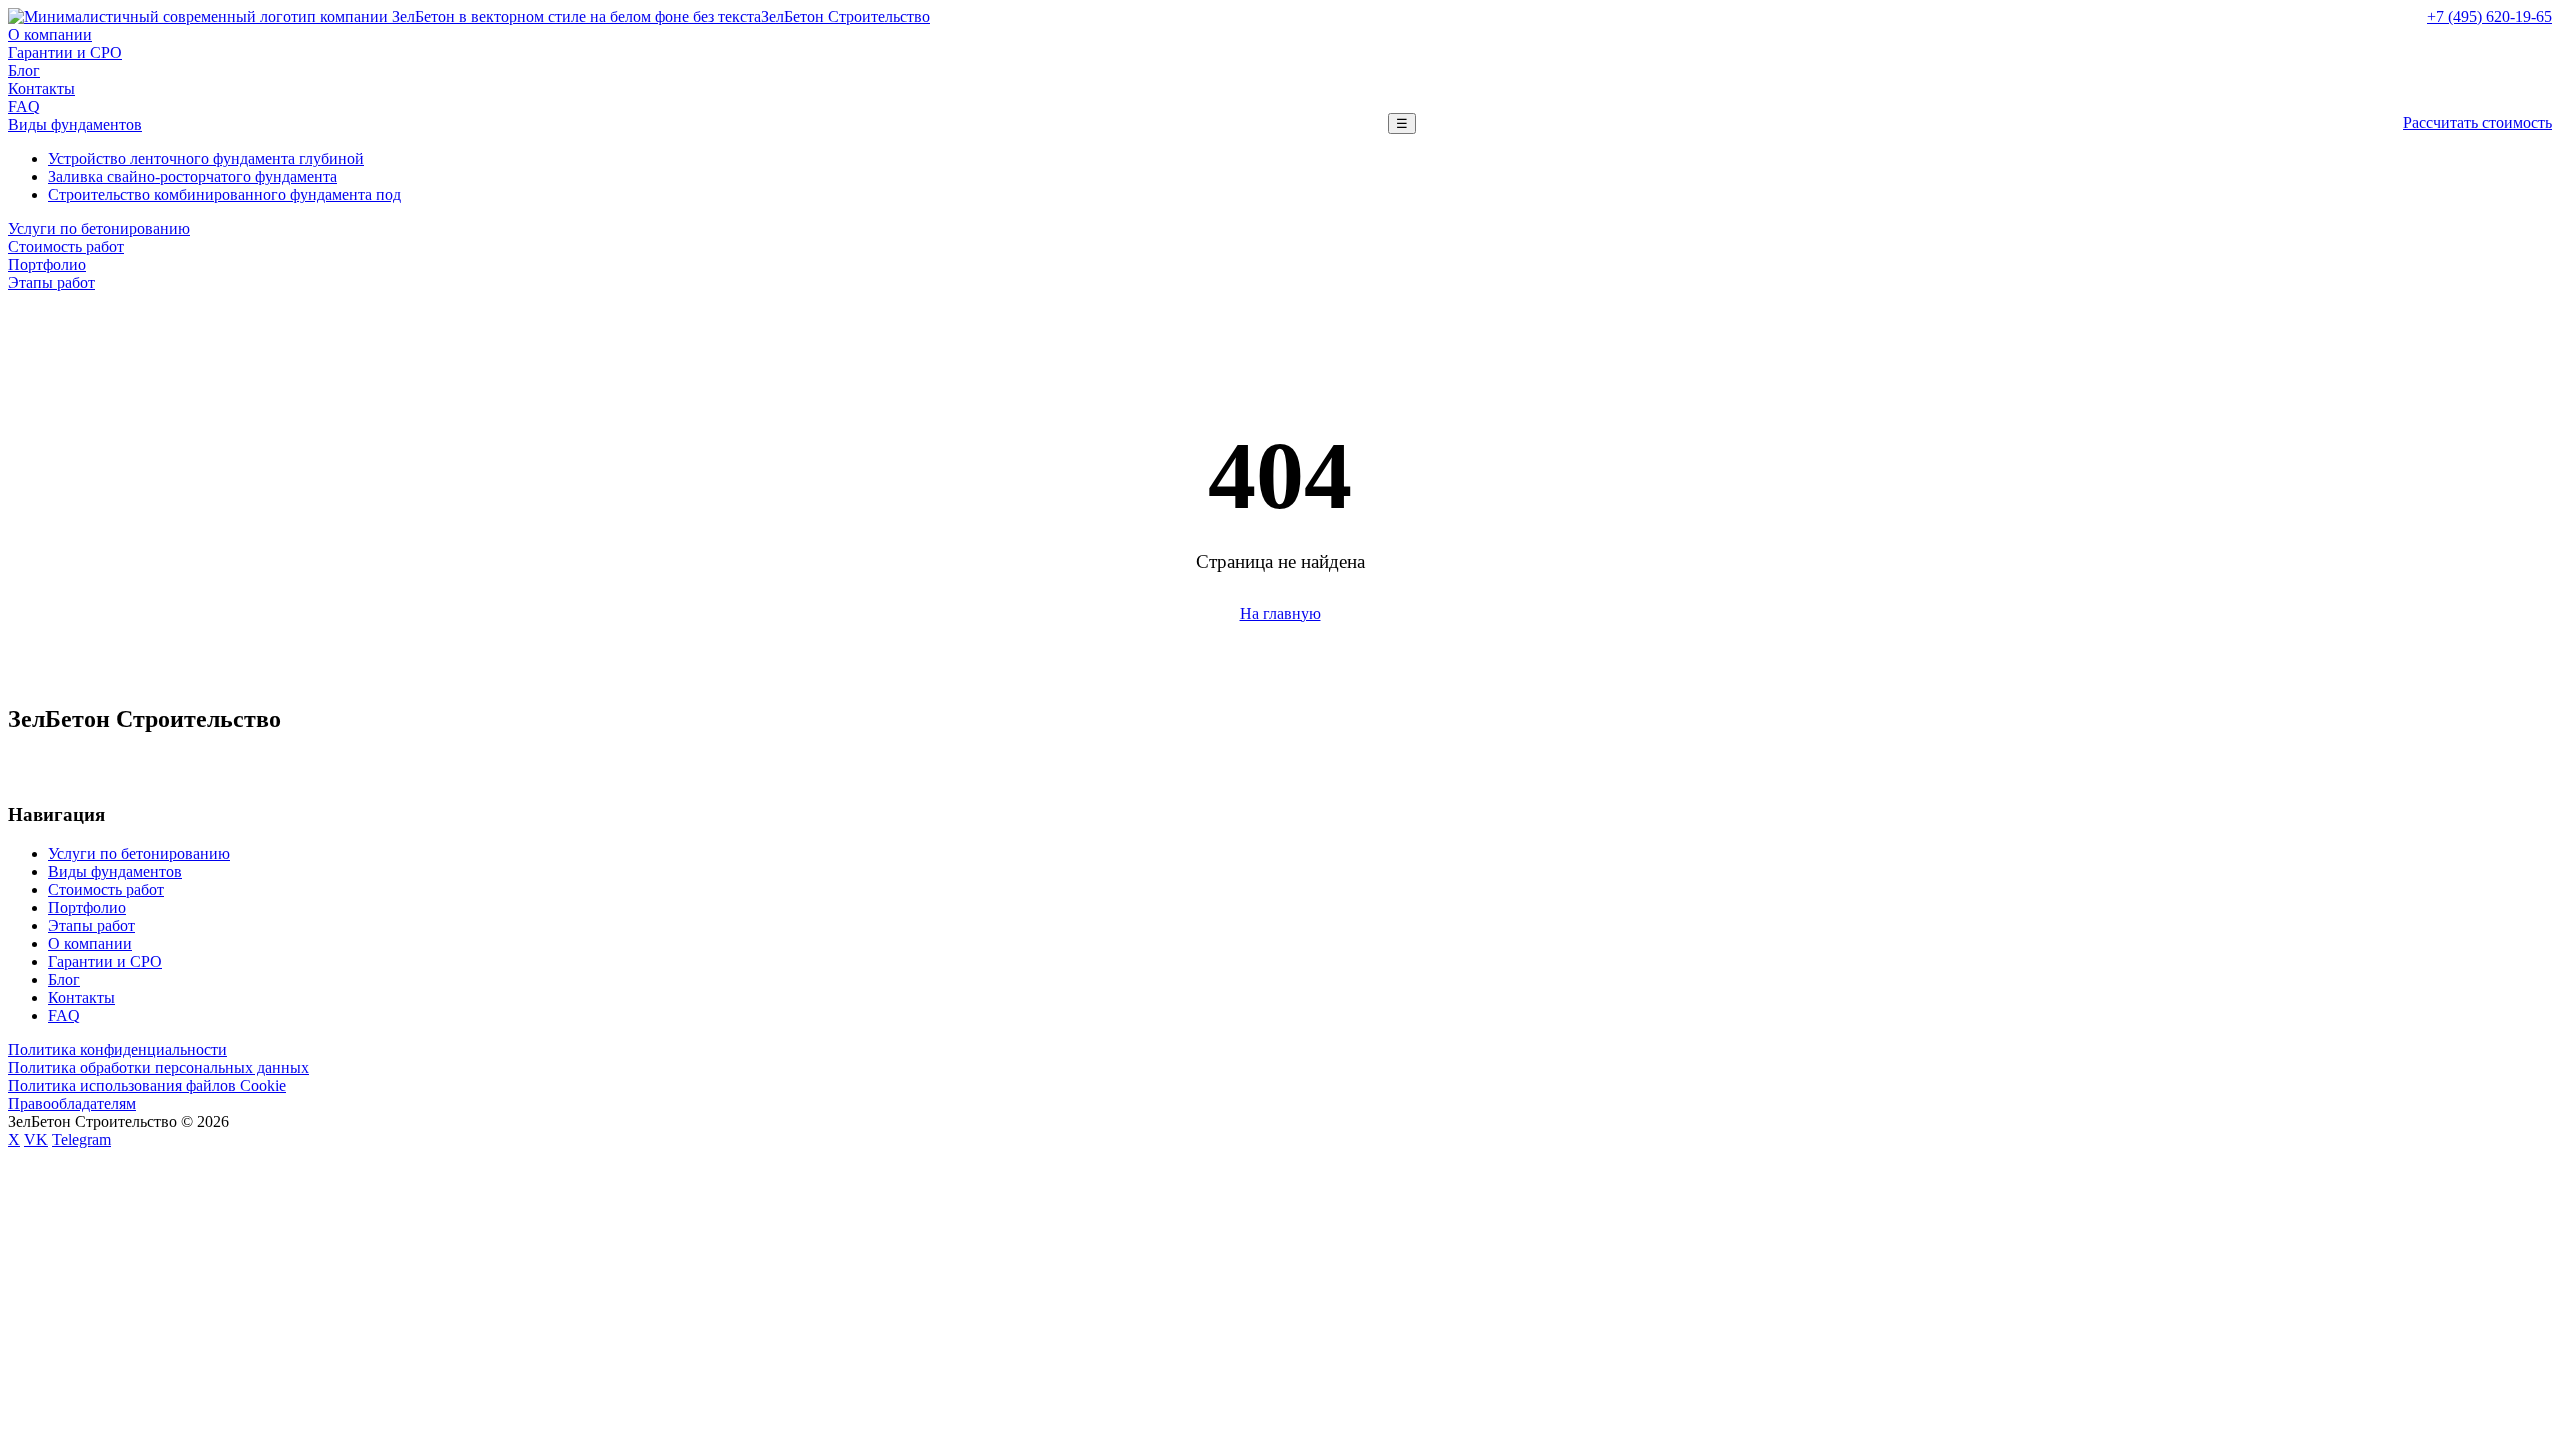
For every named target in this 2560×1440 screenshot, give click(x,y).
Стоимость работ (66, 246)
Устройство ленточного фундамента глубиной (206, 158)
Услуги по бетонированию (99, 228)
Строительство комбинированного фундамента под (224, 194)
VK (36, 1139)
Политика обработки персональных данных (158, 1067)
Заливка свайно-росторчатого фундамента (192, 176)
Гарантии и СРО (65, 52)
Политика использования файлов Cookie (147, 1085)
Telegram (81, 1139)
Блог (24, 70)
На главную (1280, 613)
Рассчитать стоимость (2477, 122)
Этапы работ (51, 282)
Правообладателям (72, 1103)
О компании (50, 34)
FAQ (24, 106)
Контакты (41, 88)
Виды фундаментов (75, 124)
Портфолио (47, 264)
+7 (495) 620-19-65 (2489, 16)
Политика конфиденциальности (117, 1049)
